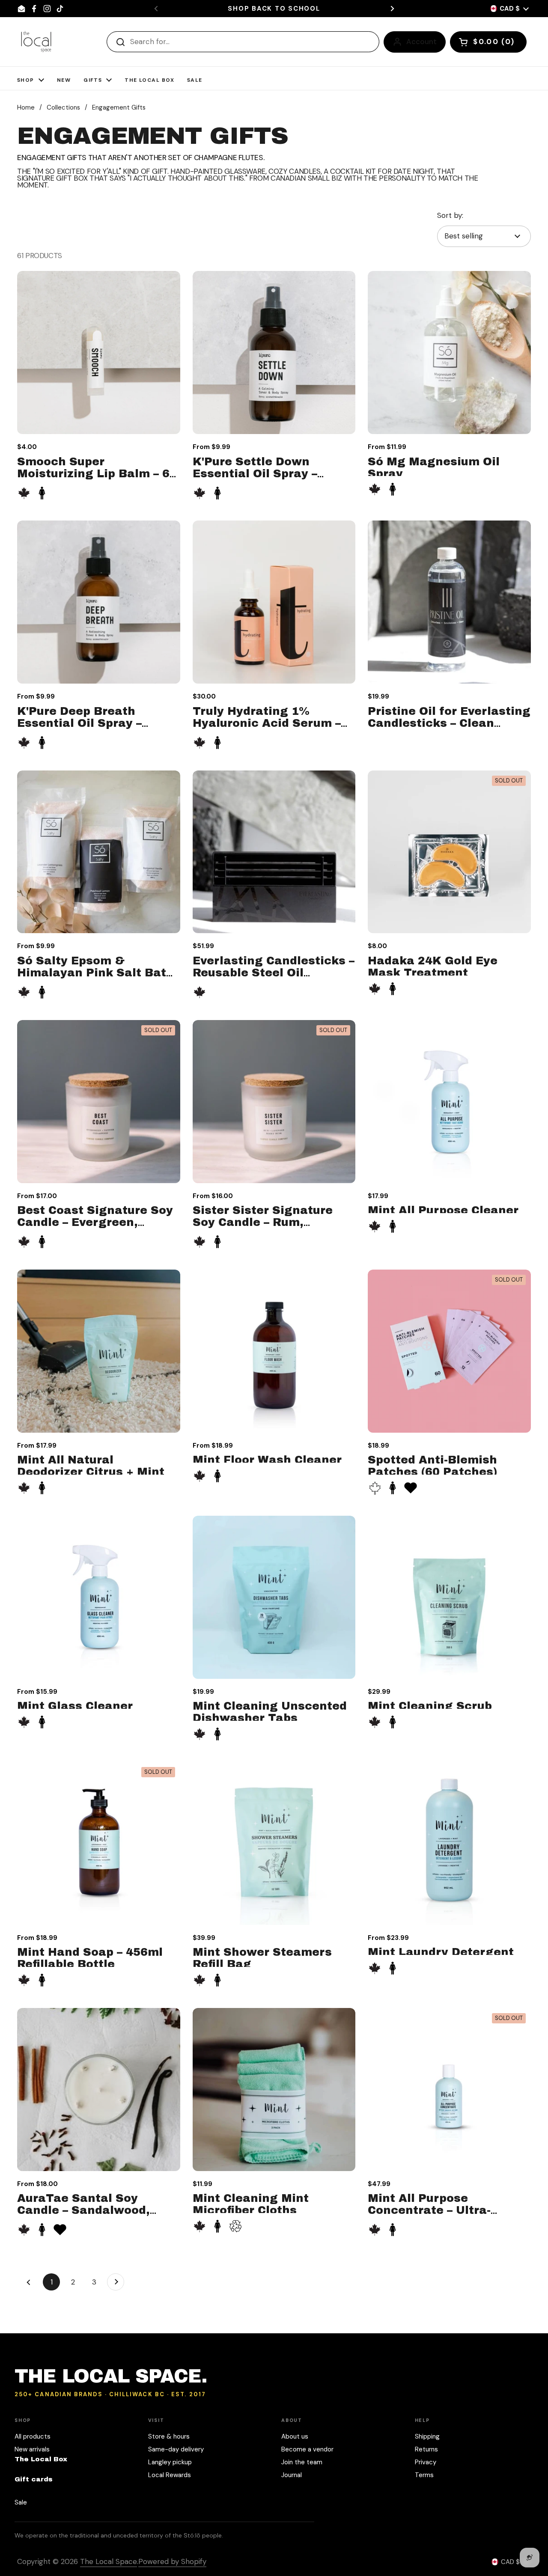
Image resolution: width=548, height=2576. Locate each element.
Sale (21, 2502)
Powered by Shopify (172, 2561)
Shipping (427, 2436)
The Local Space (109, 2561)
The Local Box (41, 2459)
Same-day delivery (176, 2449)
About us (295, 2436)
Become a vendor (307, 2449)
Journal (292, 2475)
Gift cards (34, 2479)
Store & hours (169, 2436)
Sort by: (450, 215)
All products (33, 2436)
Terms (424, 2475)
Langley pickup (170, 2462)
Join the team (302, 2462)
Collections (63, 107)
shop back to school (274, 9)
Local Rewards (170, 2475)
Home (26, 107)
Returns (426, 2449)
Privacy (426, 2462)
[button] (488, 42)
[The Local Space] (36, 42)
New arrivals (32, 2449)
